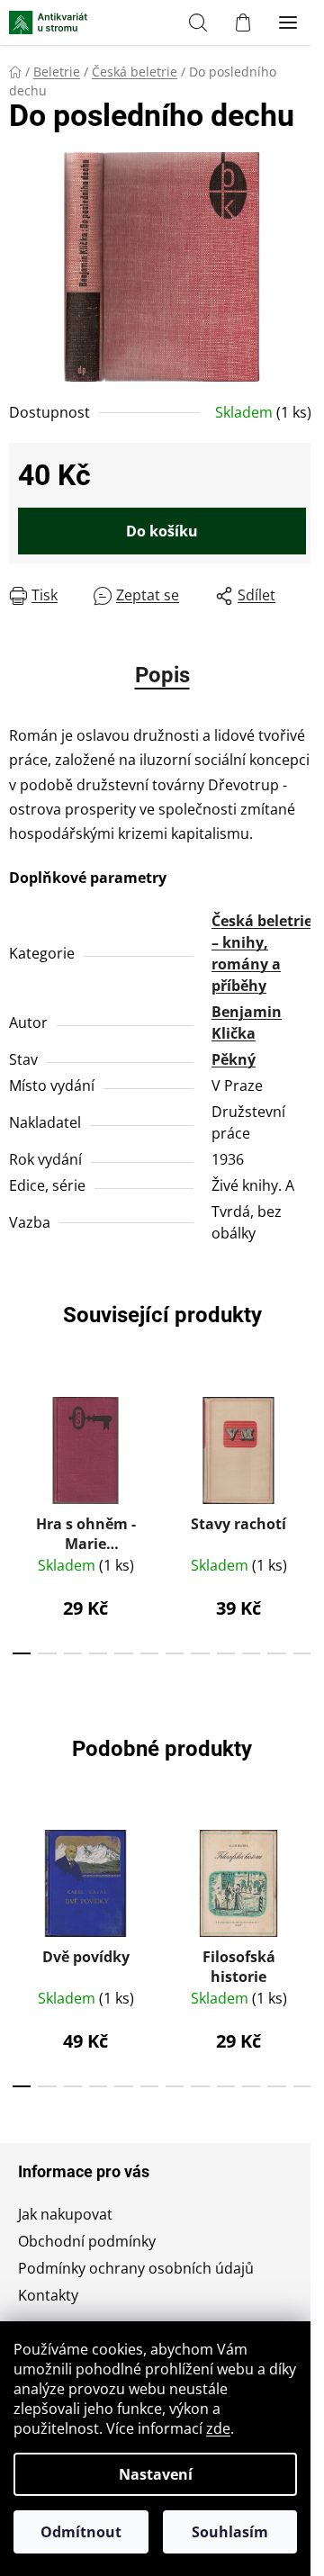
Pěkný (234, 1059)
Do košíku (162, 531)
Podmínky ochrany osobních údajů (136, 2268)
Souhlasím (230, 2532)
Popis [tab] (162, 675)
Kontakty (48, 2295)
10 (276, 1653)
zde (218, 2428)
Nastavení (156, 2474)
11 (302, 1653)
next (305, 1445)
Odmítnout (81, 2532)
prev (19, 1445)
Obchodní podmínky (87, 2241)
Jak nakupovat (65, 2214)
